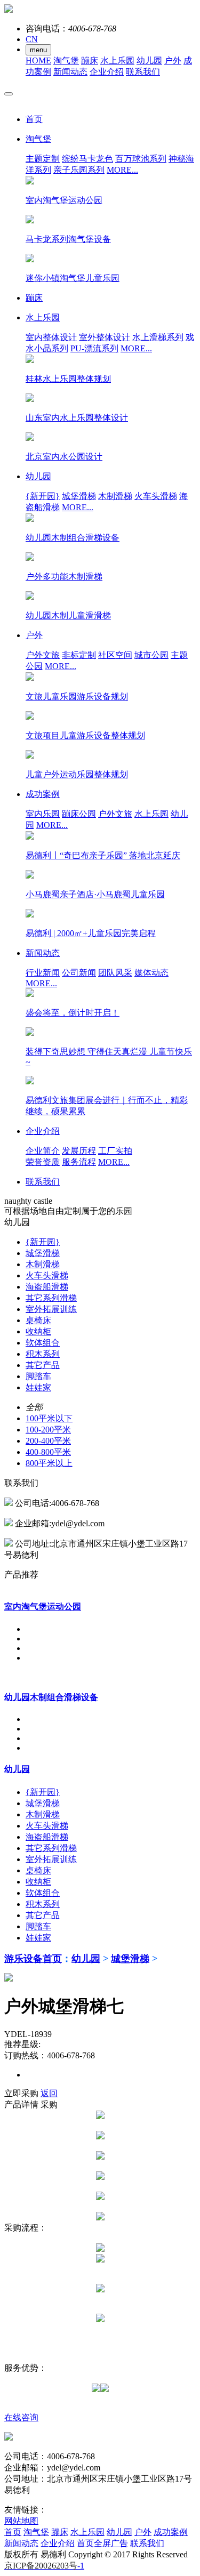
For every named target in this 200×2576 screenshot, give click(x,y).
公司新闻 (79, 973)
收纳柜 (38, 1331)
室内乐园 (43, 814)
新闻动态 (70, 72)
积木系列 (43, 1354)
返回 (49, 2093)
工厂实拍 (115, 1151)
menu (38, 50)
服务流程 (79, 1162)
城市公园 (151, 655)
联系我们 (143, 72)
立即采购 (21, 2093)
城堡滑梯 (79, 496)
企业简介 (43, 1151)
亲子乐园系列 (79, 170)
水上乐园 (117, 61)
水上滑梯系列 (158, 337)
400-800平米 (48, 1452)
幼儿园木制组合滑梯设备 (51, 1697)
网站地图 (21, 2521)
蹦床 (90, 61)
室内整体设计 (51, 337)
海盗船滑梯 (47, 1287)
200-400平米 (48, 1441)
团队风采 (115, 973)
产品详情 (21, 2104)
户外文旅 (43, 655)
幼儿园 (149, 61)
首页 (13, 2532)
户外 (173, 61)
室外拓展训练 (51, 1309)
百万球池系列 (141, 159)
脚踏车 (38, 1376)
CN (32, 39)
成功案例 (171, 2532)
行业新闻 (43, 973)
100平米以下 (49, 1418)
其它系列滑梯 (51, 1298)
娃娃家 (38, 1387)
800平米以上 (49, 1463)
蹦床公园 (79, 814)
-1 (44, 2566)
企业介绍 (107, 72)
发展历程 (79, 1151)
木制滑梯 (115, 496)
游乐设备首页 (33, 1959)
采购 (49, 2104)
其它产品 (43, 1365)
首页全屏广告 (102, 2543)
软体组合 (43, 1343)
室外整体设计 (105, 337)
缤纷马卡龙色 (87, 159)
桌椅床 (38, 1320)
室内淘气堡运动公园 (43, 1607)
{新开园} (43, 496)
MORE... (122, 170)
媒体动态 (151, 973)
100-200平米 (48, 1430)
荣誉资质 (43, 1162)
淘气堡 (66, 61)
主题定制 (43, 159)
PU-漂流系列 (94, 348)
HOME (38, 61)
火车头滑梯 (156, 496)
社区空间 (115, 655)
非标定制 (79, 655)
